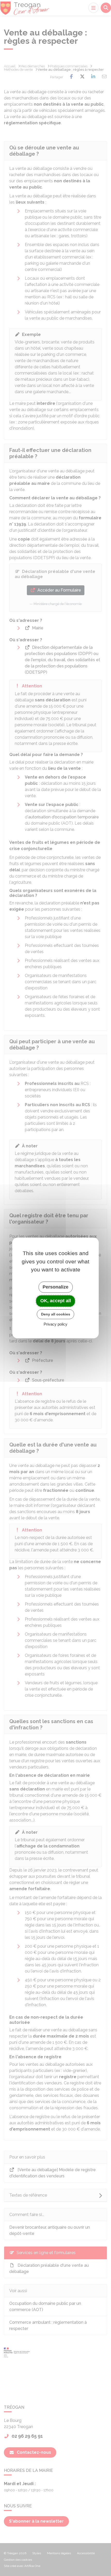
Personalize (55, 1287)
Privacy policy (55, 1324)
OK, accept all (56, 1301)
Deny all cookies (56, 1314)
